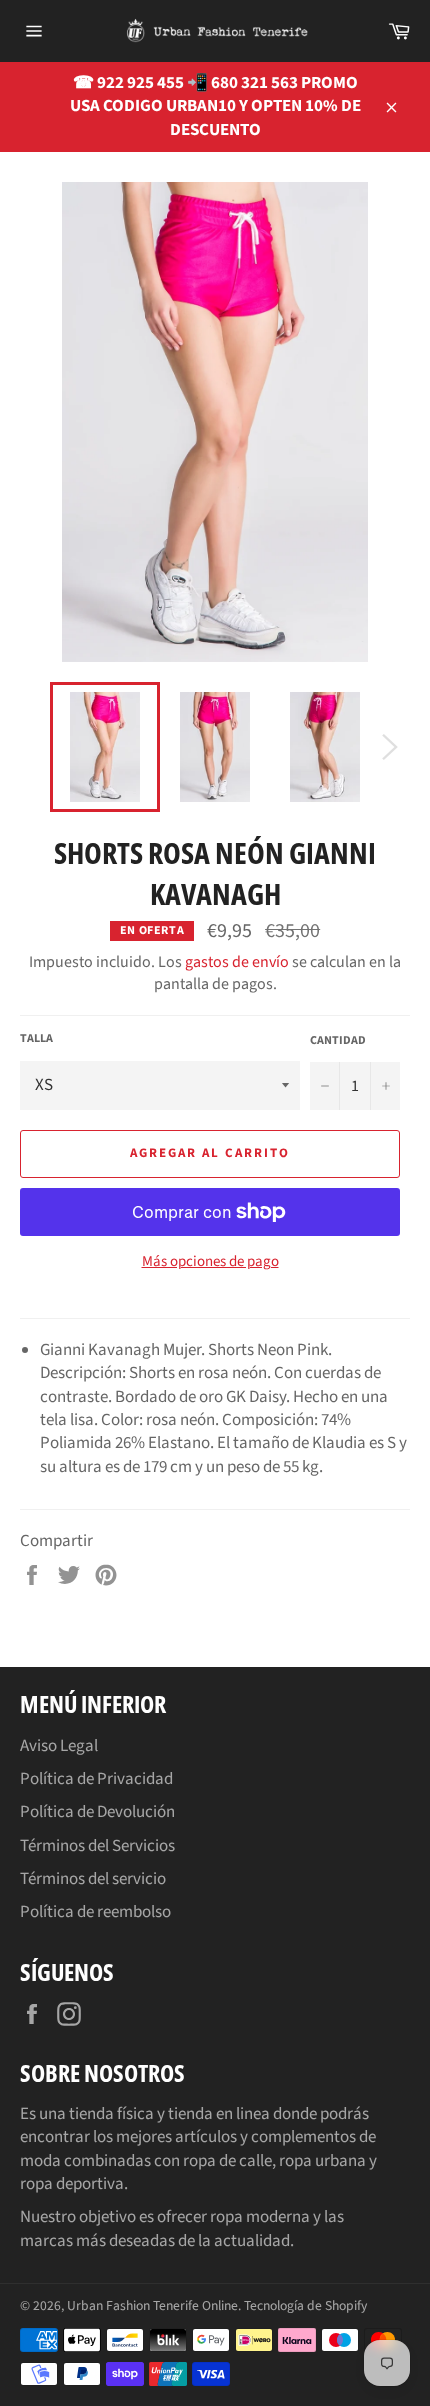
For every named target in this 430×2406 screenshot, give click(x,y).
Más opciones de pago (210, 1262)
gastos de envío (237, 962)
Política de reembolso (95, 1912)
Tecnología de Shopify (305, 2305)
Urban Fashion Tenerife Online (152, 2305)
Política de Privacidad (96, 1779)
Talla (36, 1039)
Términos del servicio (93, 1879)
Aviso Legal (59, 1746)
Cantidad (338, 1041)
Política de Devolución (97, 1812)
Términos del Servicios (97, 1846)
